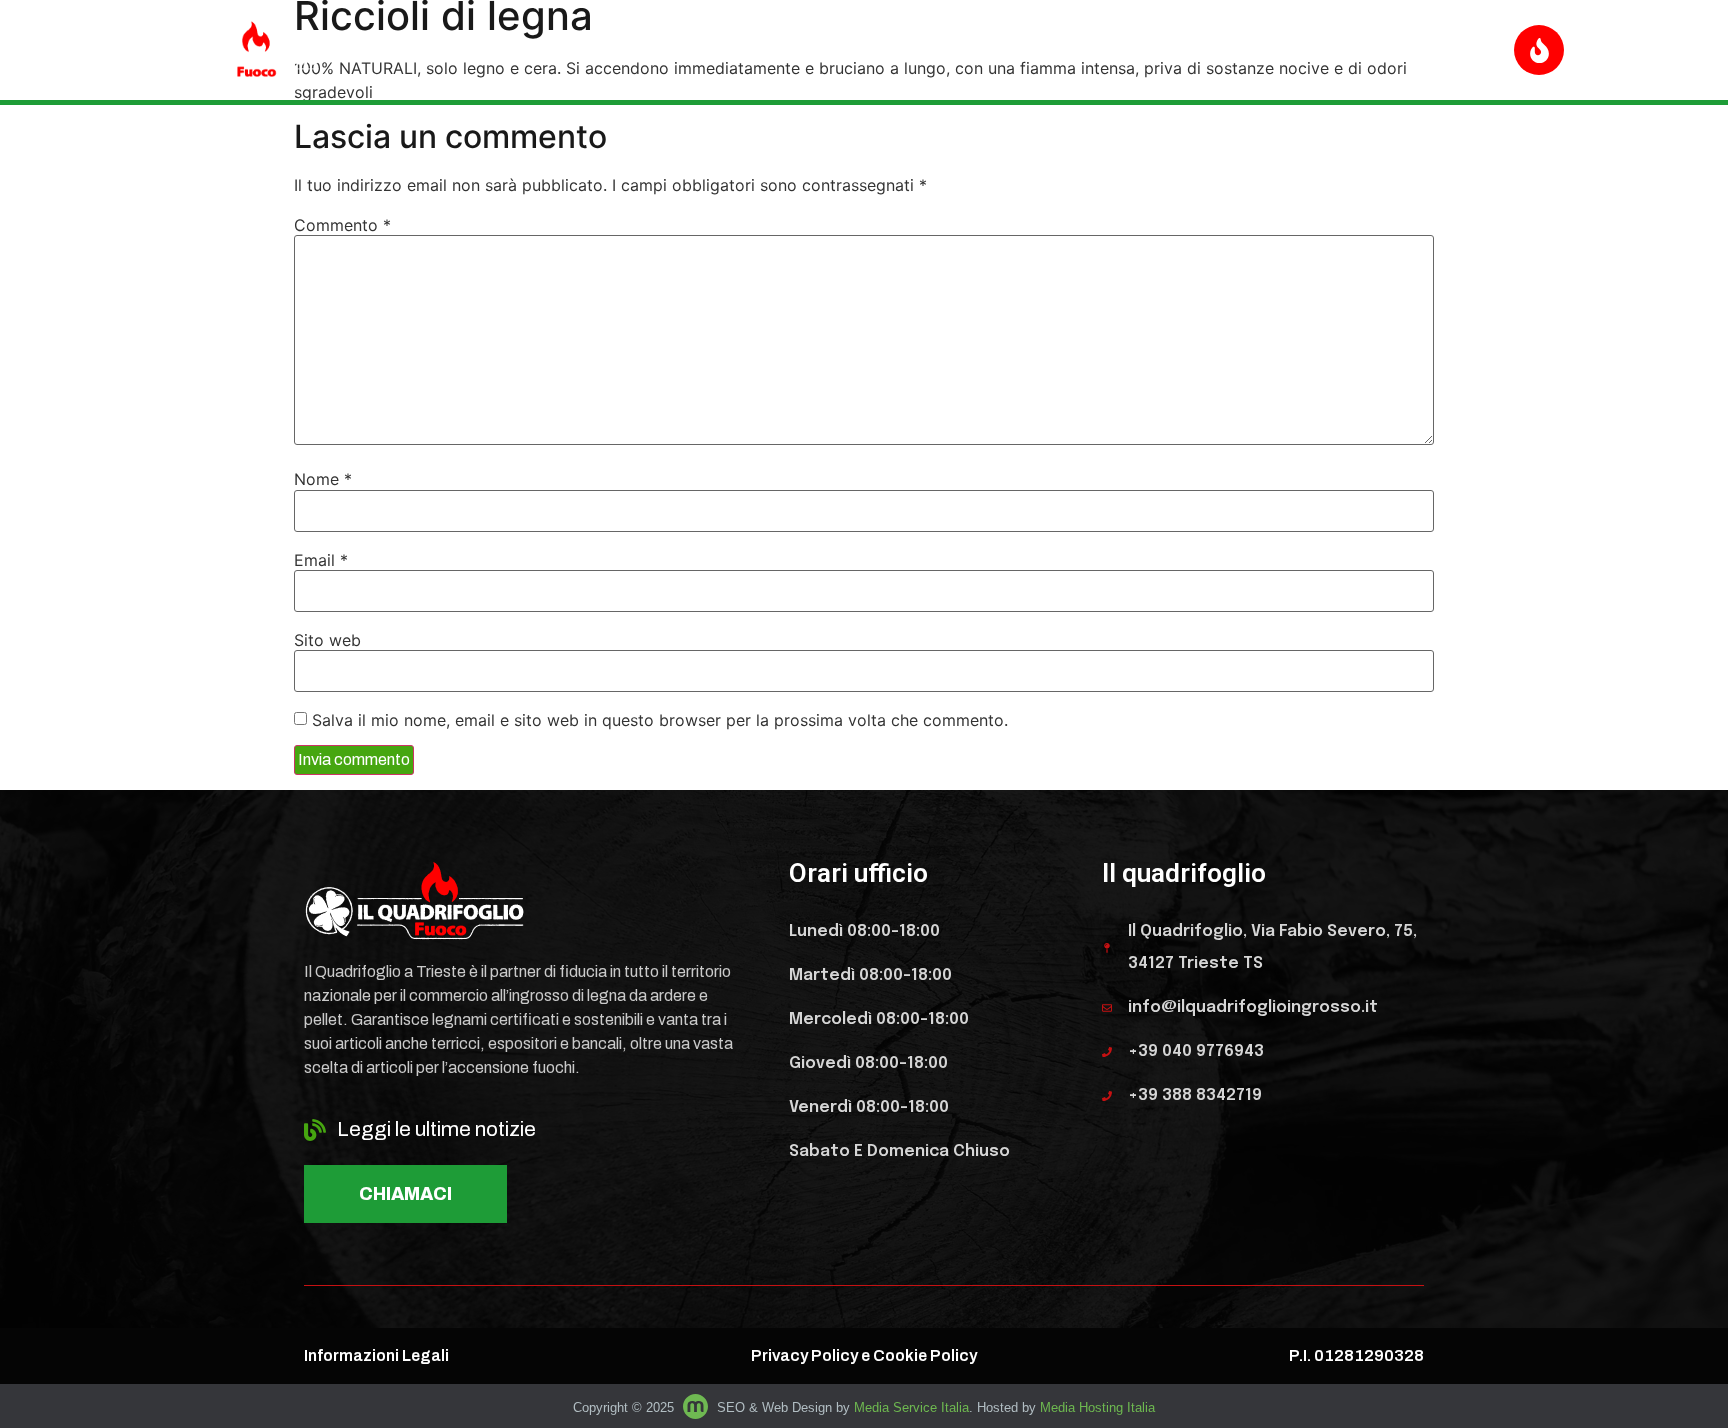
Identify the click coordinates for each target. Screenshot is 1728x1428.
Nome (323, 479)
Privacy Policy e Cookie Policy (864, 1355)
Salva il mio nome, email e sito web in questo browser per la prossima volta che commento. (660, 720)
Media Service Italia (911, 1407)
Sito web (327, 640)
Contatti (1368, 49)
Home (1031, 49)
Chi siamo (1259, 49)
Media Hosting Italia (1097, 1407)
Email (321, 560)
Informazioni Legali (376, 1355)
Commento (342, 225)
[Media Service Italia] (697, 1407)
